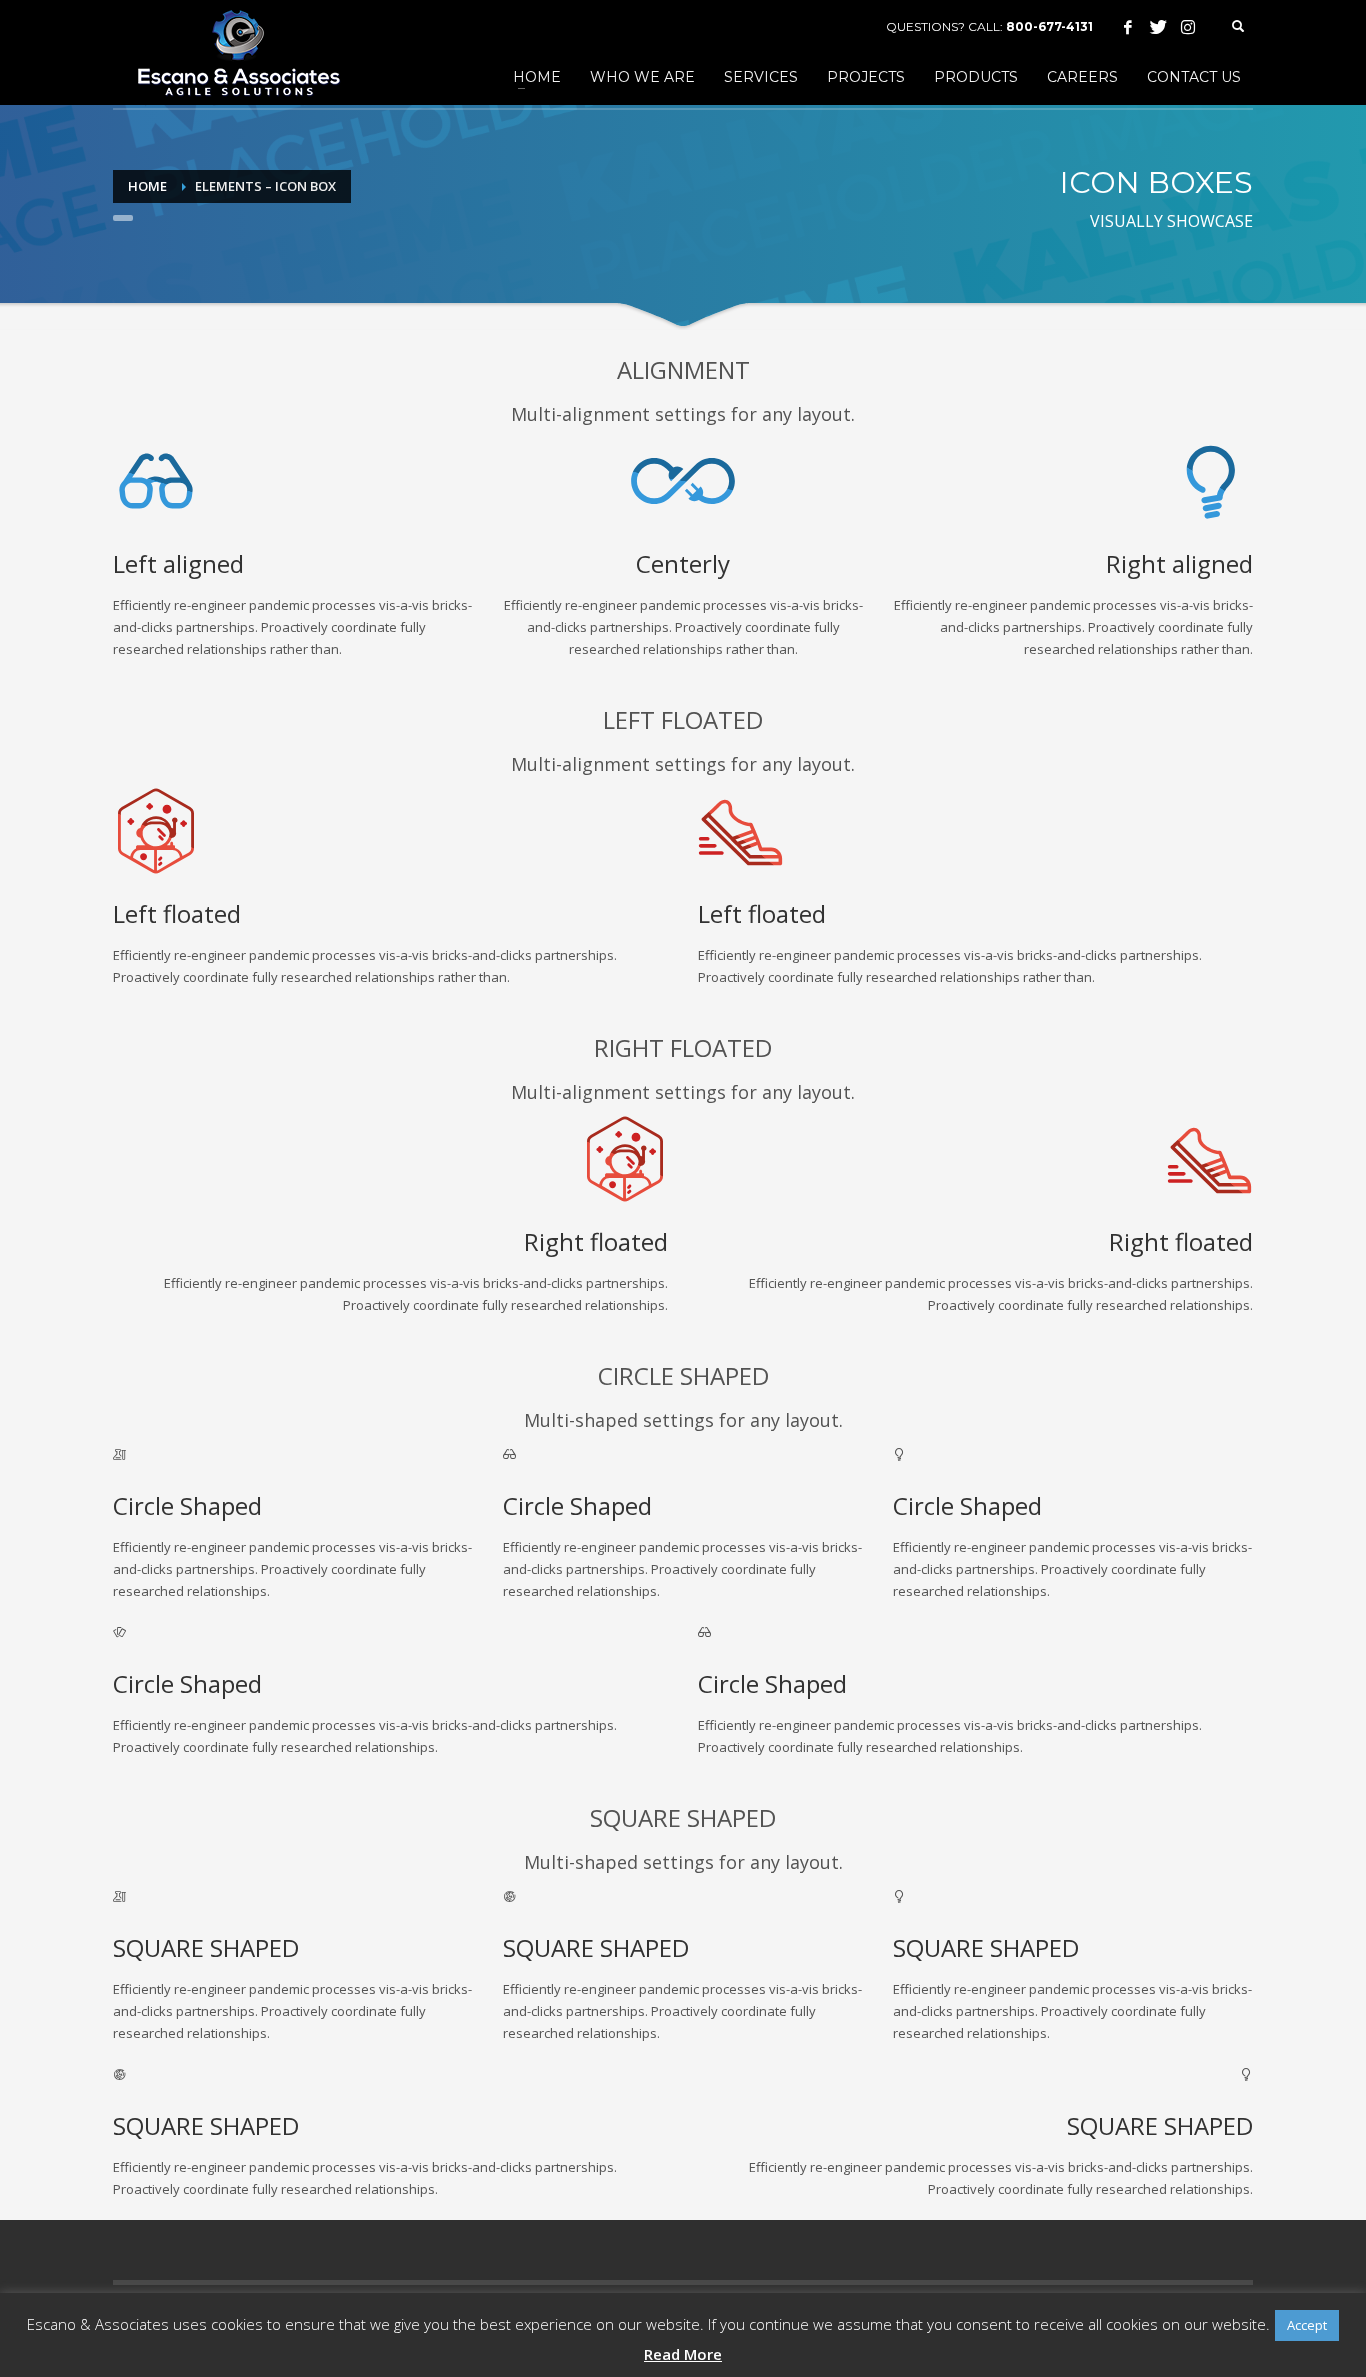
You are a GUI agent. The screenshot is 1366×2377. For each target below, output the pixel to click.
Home (147, 186)
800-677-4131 (1049, 26)
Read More (683, 2354)
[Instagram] (1188, 27)
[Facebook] (1128, 27)
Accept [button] (1307, 2325)
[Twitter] (1158, 27)
